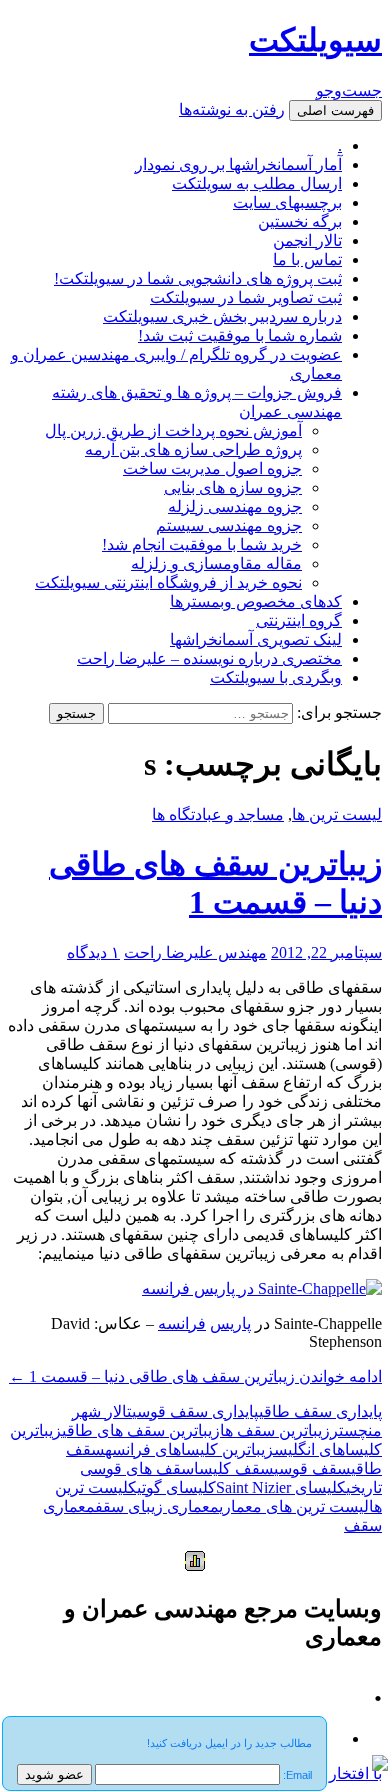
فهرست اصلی (335, 110)
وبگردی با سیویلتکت (276, 677)
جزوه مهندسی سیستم (229, 525)
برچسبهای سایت (287, 202)
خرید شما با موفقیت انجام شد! (202, 544)
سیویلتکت (315, 40)
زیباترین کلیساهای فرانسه (189, 1449)
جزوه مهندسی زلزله (235, 506)
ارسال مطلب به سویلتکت (257, 183)
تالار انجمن (307, 240)
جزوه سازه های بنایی (233, 487)
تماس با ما (307, 259)
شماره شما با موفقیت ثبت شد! (240, 335)
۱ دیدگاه (93, 952)
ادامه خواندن (195, 1376)
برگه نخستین (300, 221)
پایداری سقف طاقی (320, 1411)
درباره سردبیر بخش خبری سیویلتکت (222, 316)
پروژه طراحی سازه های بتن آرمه (193, 449)
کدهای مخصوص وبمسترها (256, 601)
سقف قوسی (312, 1468)
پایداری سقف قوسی (195, 1411)
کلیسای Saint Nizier (281, 1487)
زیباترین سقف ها (275, 1430)
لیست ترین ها (337, 814)
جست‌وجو (349, 90)
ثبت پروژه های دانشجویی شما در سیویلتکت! (198, 278)
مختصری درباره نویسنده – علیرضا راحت (209, 658)
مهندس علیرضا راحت (195, 952)
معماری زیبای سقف (157, 1506)
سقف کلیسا (234, 1468)
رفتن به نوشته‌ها (232, 109)
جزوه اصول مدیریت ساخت (212, 468)
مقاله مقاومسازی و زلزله (216, 563)
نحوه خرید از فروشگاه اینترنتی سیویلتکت (168, 582)
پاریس (230, 1323)
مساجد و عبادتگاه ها (218, 814)
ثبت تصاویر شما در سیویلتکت (246, 297)
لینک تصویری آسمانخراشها (256, 639)
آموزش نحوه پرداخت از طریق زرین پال (173, 430)
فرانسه (182, 1323)
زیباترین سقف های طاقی (141, 1430)
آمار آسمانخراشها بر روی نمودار (238, 164)
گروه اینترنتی (299, 620)
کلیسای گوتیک (172, 1487)
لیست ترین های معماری (294, 1506)
